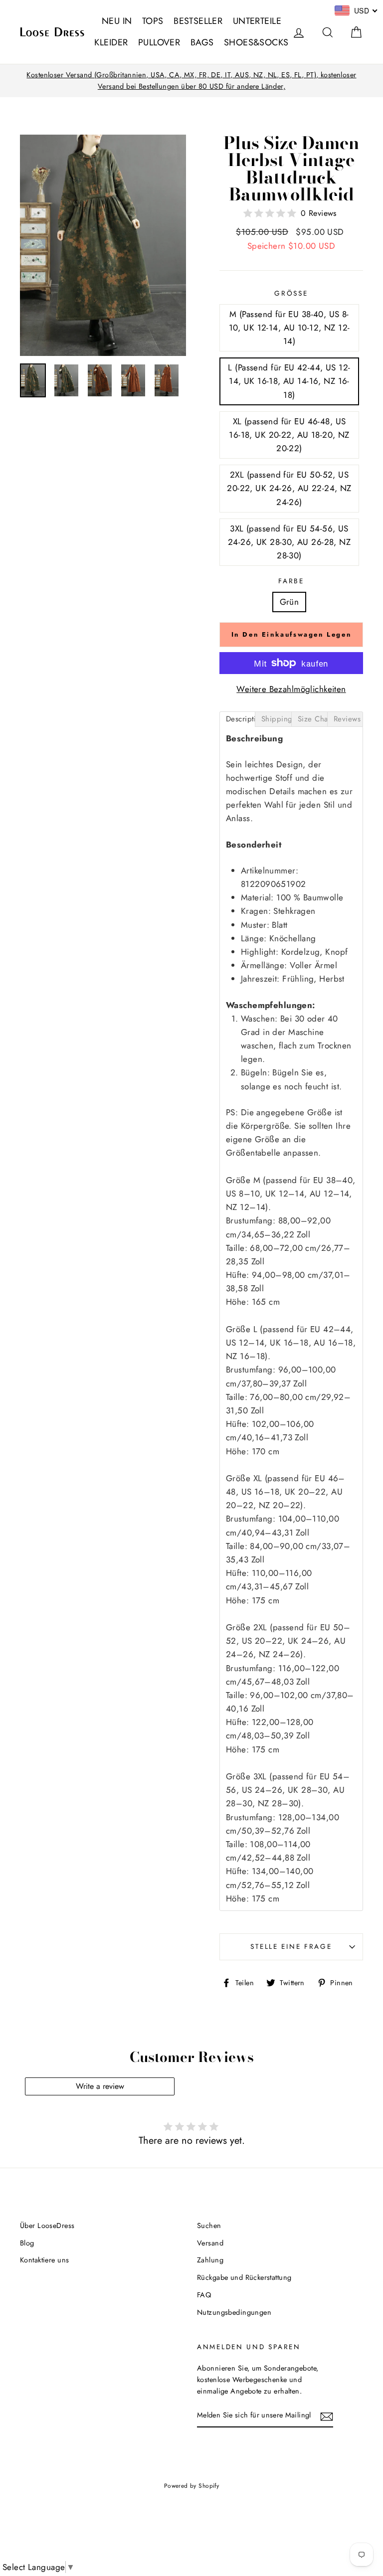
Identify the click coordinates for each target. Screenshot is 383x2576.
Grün (289, 602)
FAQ (204, 2295)
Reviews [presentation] (347, 719)
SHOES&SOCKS (256, 42)
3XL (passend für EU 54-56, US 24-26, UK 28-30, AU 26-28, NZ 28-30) (289, 542)
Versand (210, 2243)
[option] (191, 81)
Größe (291, 293)
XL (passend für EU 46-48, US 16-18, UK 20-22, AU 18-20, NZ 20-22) (289, 435)
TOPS (153, 21)
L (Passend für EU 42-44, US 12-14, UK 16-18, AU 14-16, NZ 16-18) (289, 381)
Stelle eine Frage (291, 1946)
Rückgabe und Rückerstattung (244, 2277)
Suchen (209, 2226)
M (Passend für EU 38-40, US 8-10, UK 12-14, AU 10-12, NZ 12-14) (289, 328)
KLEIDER (111, 42)
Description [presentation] (241, 719)
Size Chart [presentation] (312, 719)
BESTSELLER (198, 21)
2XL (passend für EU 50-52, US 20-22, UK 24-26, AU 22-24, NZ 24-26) (289, 488)
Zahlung (210, 2260)
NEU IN (117, 21)
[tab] (237, 719)
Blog (27, 2243)
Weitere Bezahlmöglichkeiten (291, 689)
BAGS (202, 42)
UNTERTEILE (257, 21)
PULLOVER (159, 42)
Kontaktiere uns (44, 2260)
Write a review (100, 2086)
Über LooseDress (47, 2226)
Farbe (291, 581)
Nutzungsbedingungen (234, 2312)
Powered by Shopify (192, 2486)
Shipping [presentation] (276, 719)
